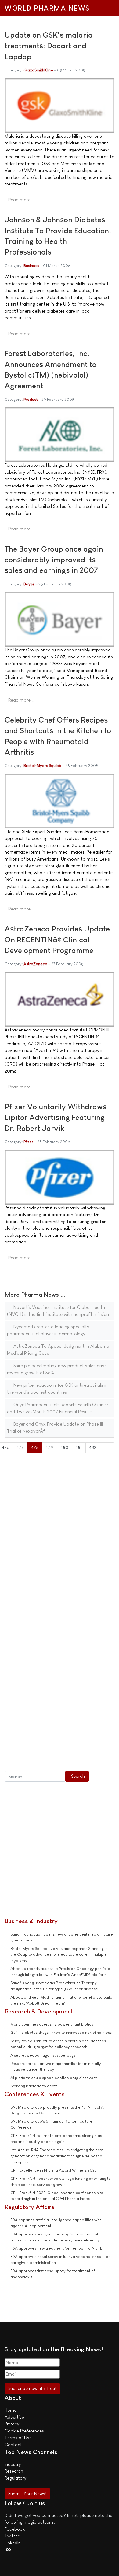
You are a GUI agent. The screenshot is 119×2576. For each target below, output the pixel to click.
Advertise (14, 2417)
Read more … (21, 200)
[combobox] (35, 1777)
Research (14, 2471)
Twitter (12, 2536)
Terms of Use (18, 2437)
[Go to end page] (111, 1445)
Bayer (29, 584)
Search (78, 1776)
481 (79, 1447)
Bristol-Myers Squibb (42, 766)
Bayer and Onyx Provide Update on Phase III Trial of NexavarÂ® (55, 1427)
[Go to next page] (104, 1445)
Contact (13, 2444)
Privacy (12, 2424)
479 (49, 1447)
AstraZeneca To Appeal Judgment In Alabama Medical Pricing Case (58, 1350)
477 (20, 1447)
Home (11, 2410)
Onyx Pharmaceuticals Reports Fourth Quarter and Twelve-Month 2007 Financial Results (58, 1408)
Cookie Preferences (24, 2431)
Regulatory (15, 2478)
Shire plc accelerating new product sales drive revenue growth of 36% (57, 1369)
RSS (8, 2549)
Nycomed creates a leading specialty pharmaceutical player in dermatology (48, 1330)
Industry (13, 2464)
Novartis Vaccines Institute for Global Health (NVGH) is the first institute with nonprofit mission (58, 1311)
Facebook (15, 2529)
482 (93, 1447)
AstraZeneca (35, 964)
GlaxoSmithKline (38, 70)
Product (31, 399)
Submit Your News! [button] (27, 2493)
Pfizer (28, 1142)
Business (31, 266)
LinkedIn (13, 2543)
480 (64, 1447)
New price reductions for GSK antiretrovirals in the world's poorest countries (57, 1389)
